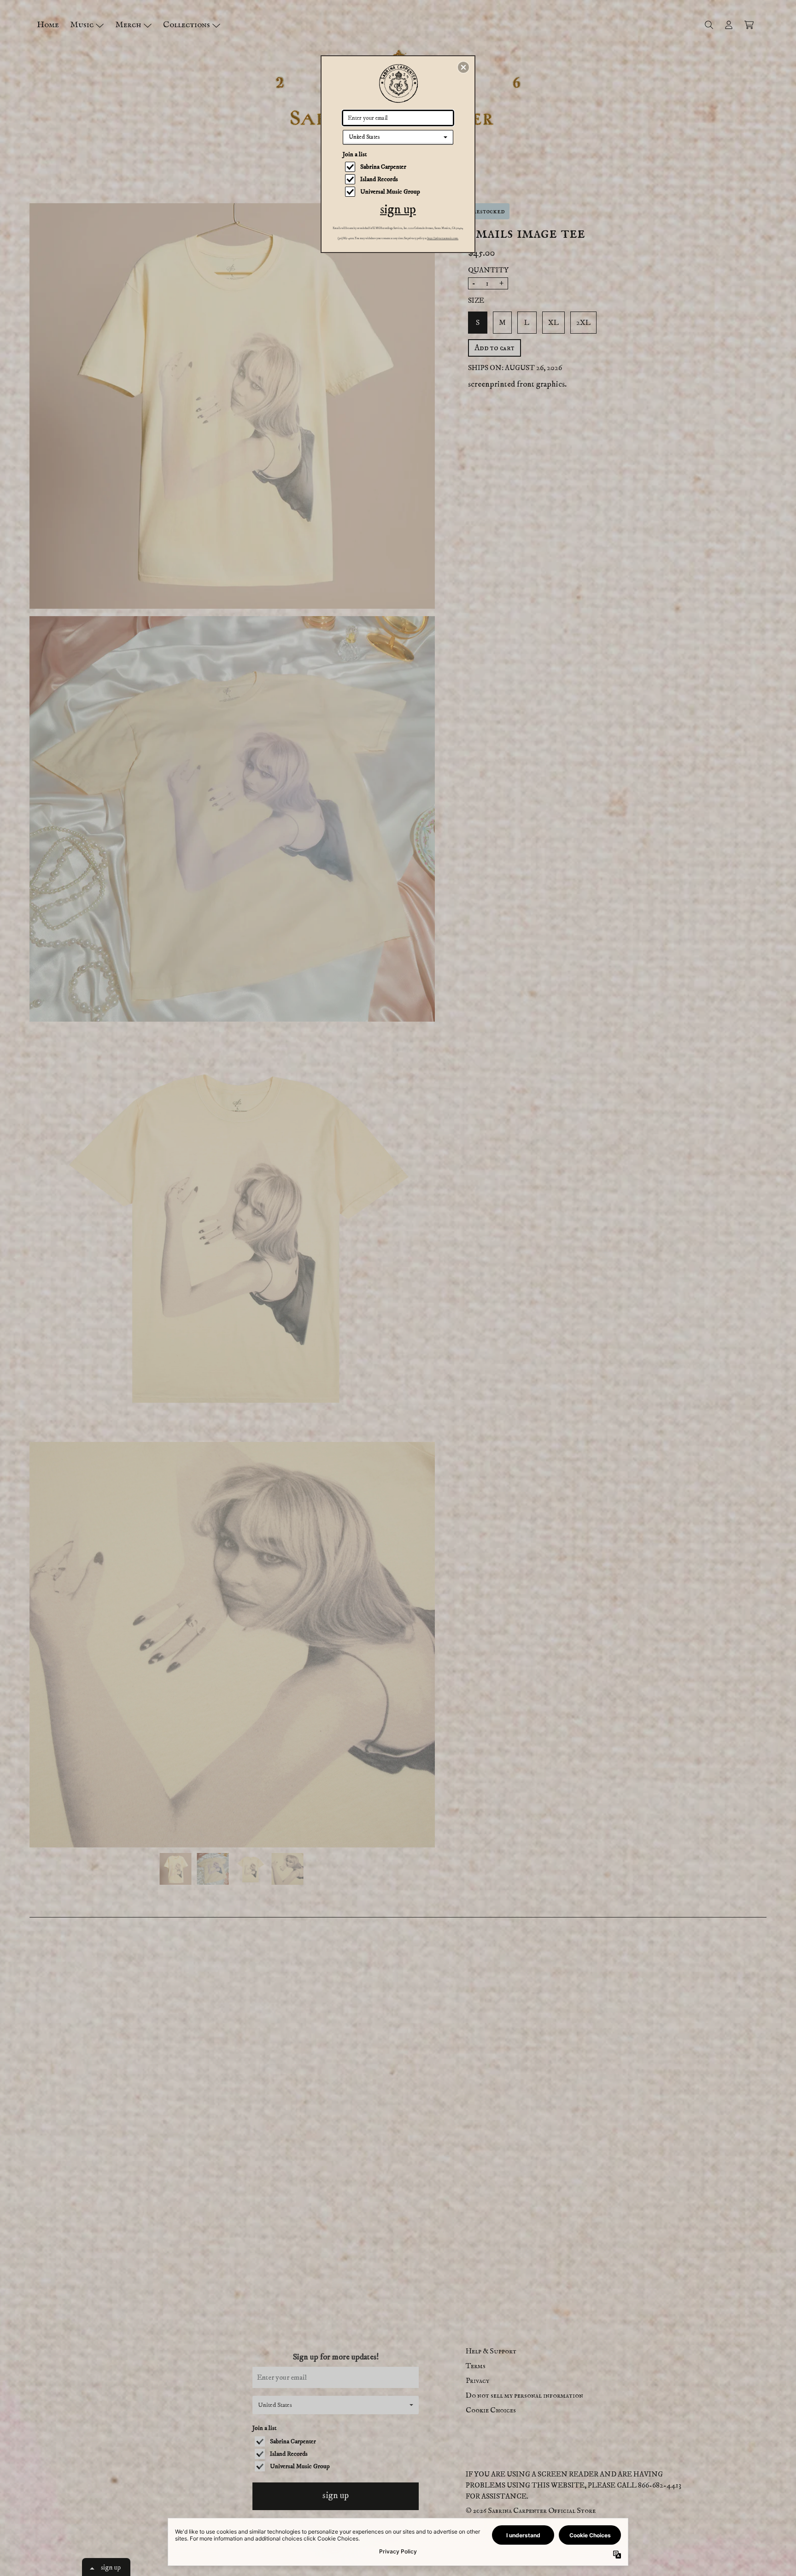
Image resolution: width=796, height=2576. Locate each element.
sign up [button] (398, 209)
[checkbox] (399, 167)
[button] (463, 67)
